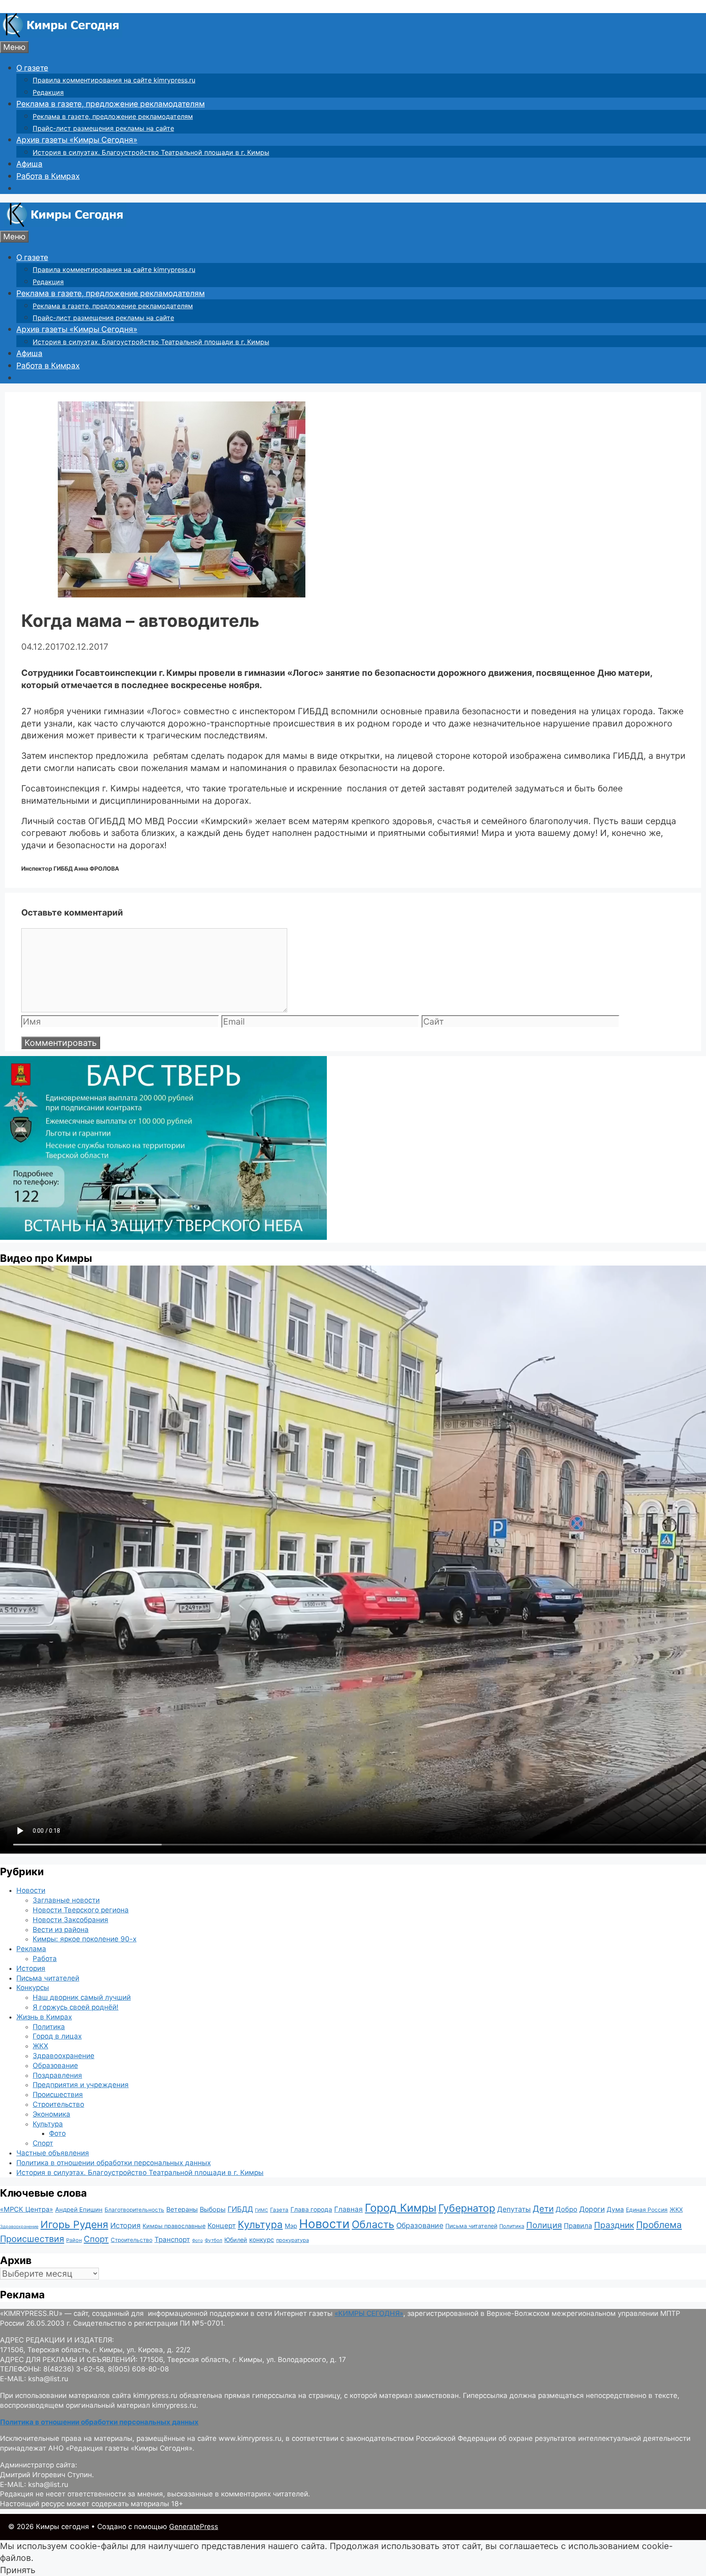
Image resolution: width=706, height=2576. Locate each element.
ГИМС (261, 2210)
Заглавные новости (66, 1900)
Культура (48, 2124)
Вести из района (61, 1930)
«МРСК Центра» (27, 2209)
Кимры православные (174, 2226)
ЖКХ (40, 2046)
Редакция (48, 92)
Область (373, 2224)
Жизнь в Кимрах (44, 2017)
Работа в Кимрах (48, 176)
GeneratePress (194, 2527)
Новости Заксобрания (70, 1920)
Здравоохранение (64, 2056)
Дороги (592, 2209)
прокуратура (293, 2240)
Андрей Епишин (79, 2210)
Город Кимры (401, 2208)
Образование (55, 2066)
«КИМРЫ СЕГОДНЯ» (369, 2313)
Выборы (213, 2209)
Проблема (659, 2225)
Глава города (311, 2209)
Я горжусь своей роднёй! (76, 2007)
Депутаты (514, 2209)
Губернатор (467, 2208)
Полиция (544, 2225)
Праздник (614, 2225)
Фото (57, 2133)
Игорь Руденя (74, 2224)
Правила (578, 2226)
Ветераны (182, 2209)
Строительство (58, 2104)
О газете (32, 68)
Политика (49, 2027)
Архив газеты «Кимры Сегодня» (77, 140)
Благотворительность (134, 2210)
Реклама (31, 1949)
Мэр (291, 2226)
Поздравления (57, 2075)
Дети (543, 2209)
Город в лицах (57, 2036)
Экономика (51, 2114)
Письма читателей (48, 1978)
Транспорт (172, 2240)
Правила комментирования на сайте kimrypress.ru (114, 80)
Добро (566, 2209)
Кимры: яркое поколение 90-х (85, 1939)
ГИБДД (240, 2209)
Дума (615, 2209)
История (31, 1968)
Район (74, 2240)
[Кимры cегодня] (61, 35)
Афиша (29, 164)
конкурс (262, 2240)
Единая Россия (647, 2210)
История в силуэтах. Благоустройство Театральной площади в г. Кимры (151, 152)
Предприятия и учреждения (81, 2085)
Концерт (222, 2226)
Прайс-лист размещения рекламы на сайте (103, 128)
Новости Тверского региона (81, 1910)
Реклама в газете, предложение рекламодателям (111, 104)
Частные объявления (53, 2153)
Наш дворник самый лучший (82, 1997)
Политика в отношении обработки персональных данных (114, 2163)
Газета (279, 2210)
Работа (45, 1959)
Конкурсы (33, 1988)
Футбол (213, 2240)
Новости (31, 1890)
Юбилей (236, 2240)
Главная (349, 2209)
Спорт (43, 2143)
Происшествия (58, 2095)
